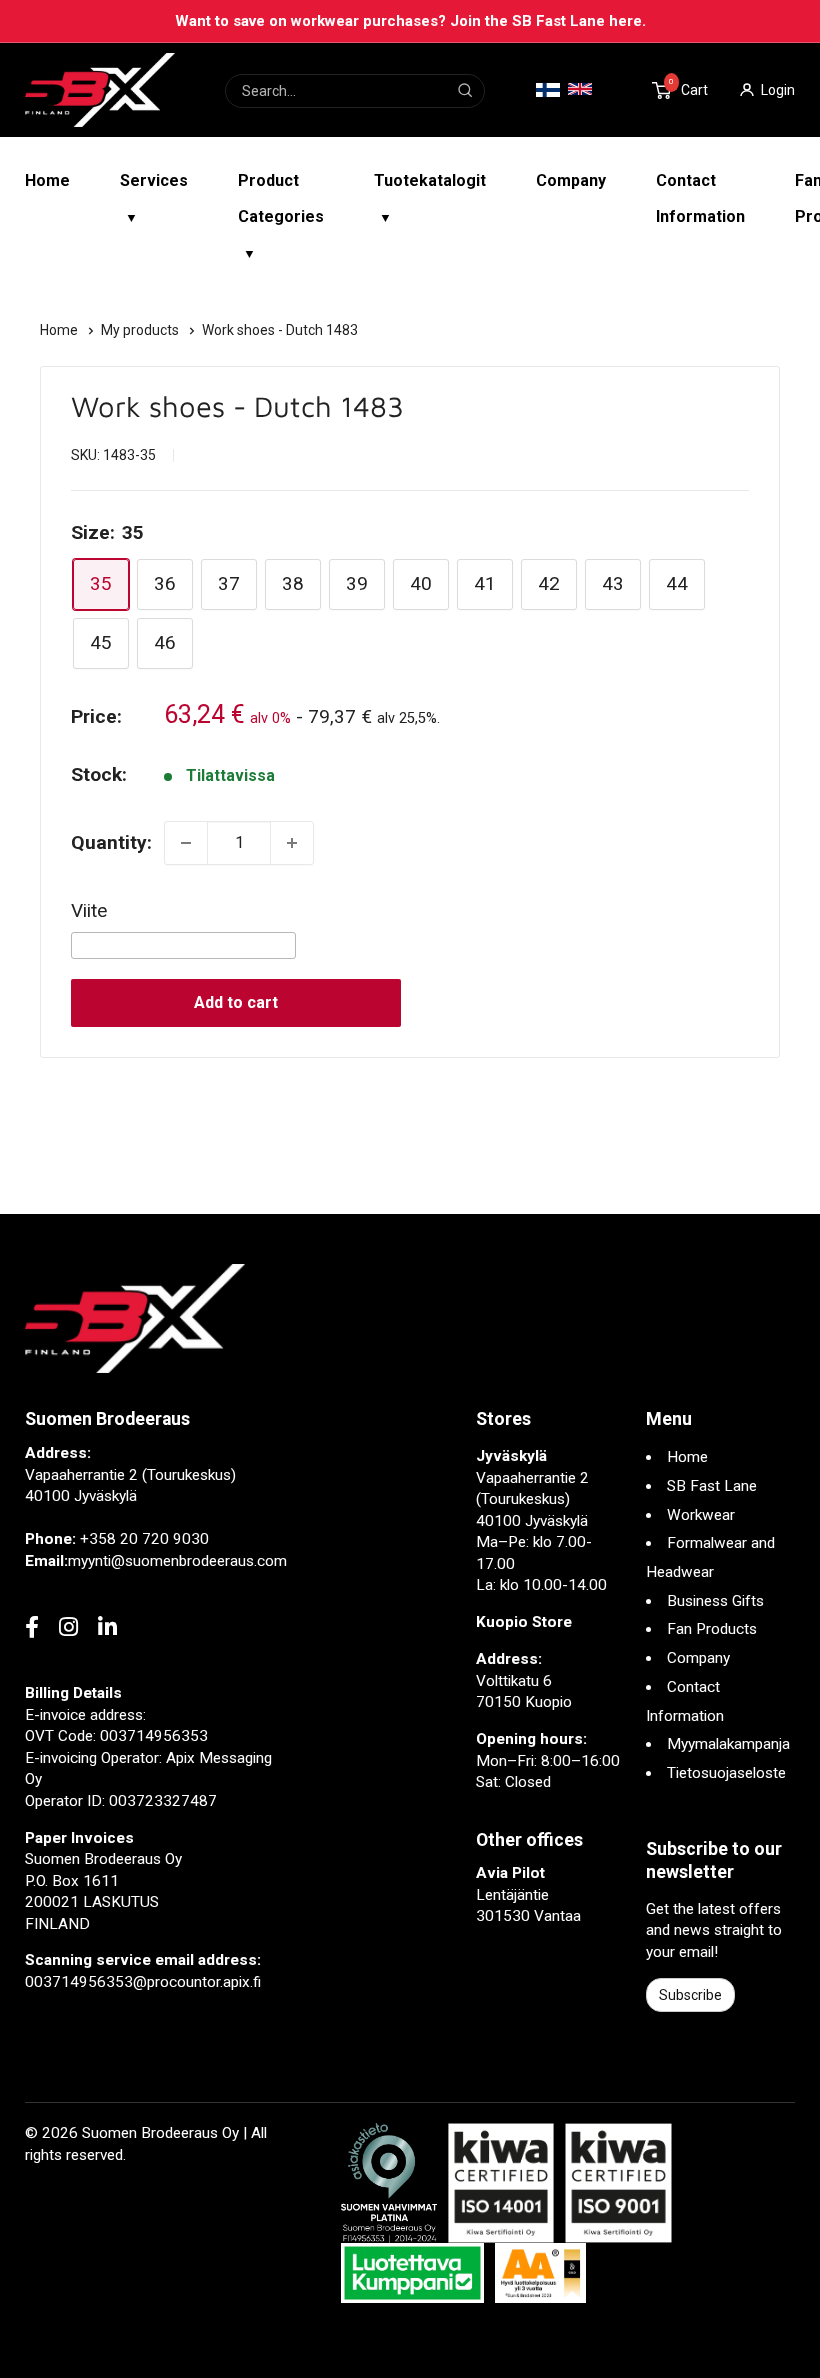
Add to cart (236, 1002)
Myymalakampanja (728, 1744)
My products (141, 330)
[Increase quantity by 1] (292, 843)
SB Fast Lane (712, 1486)
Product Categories (281, 216)
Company (571, 180)
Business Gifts (715, 1601)
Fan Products (712, 1629)
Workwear (701, 1515)
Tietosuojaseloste (726, 1773)
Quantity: (111, 842)
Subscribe (690, 1995)
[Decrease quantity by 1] (186, 843)
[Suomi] (548, 90)
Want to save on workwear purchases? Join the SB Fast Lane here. (410, 21)
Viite (89, 910)
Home (47, 180)
